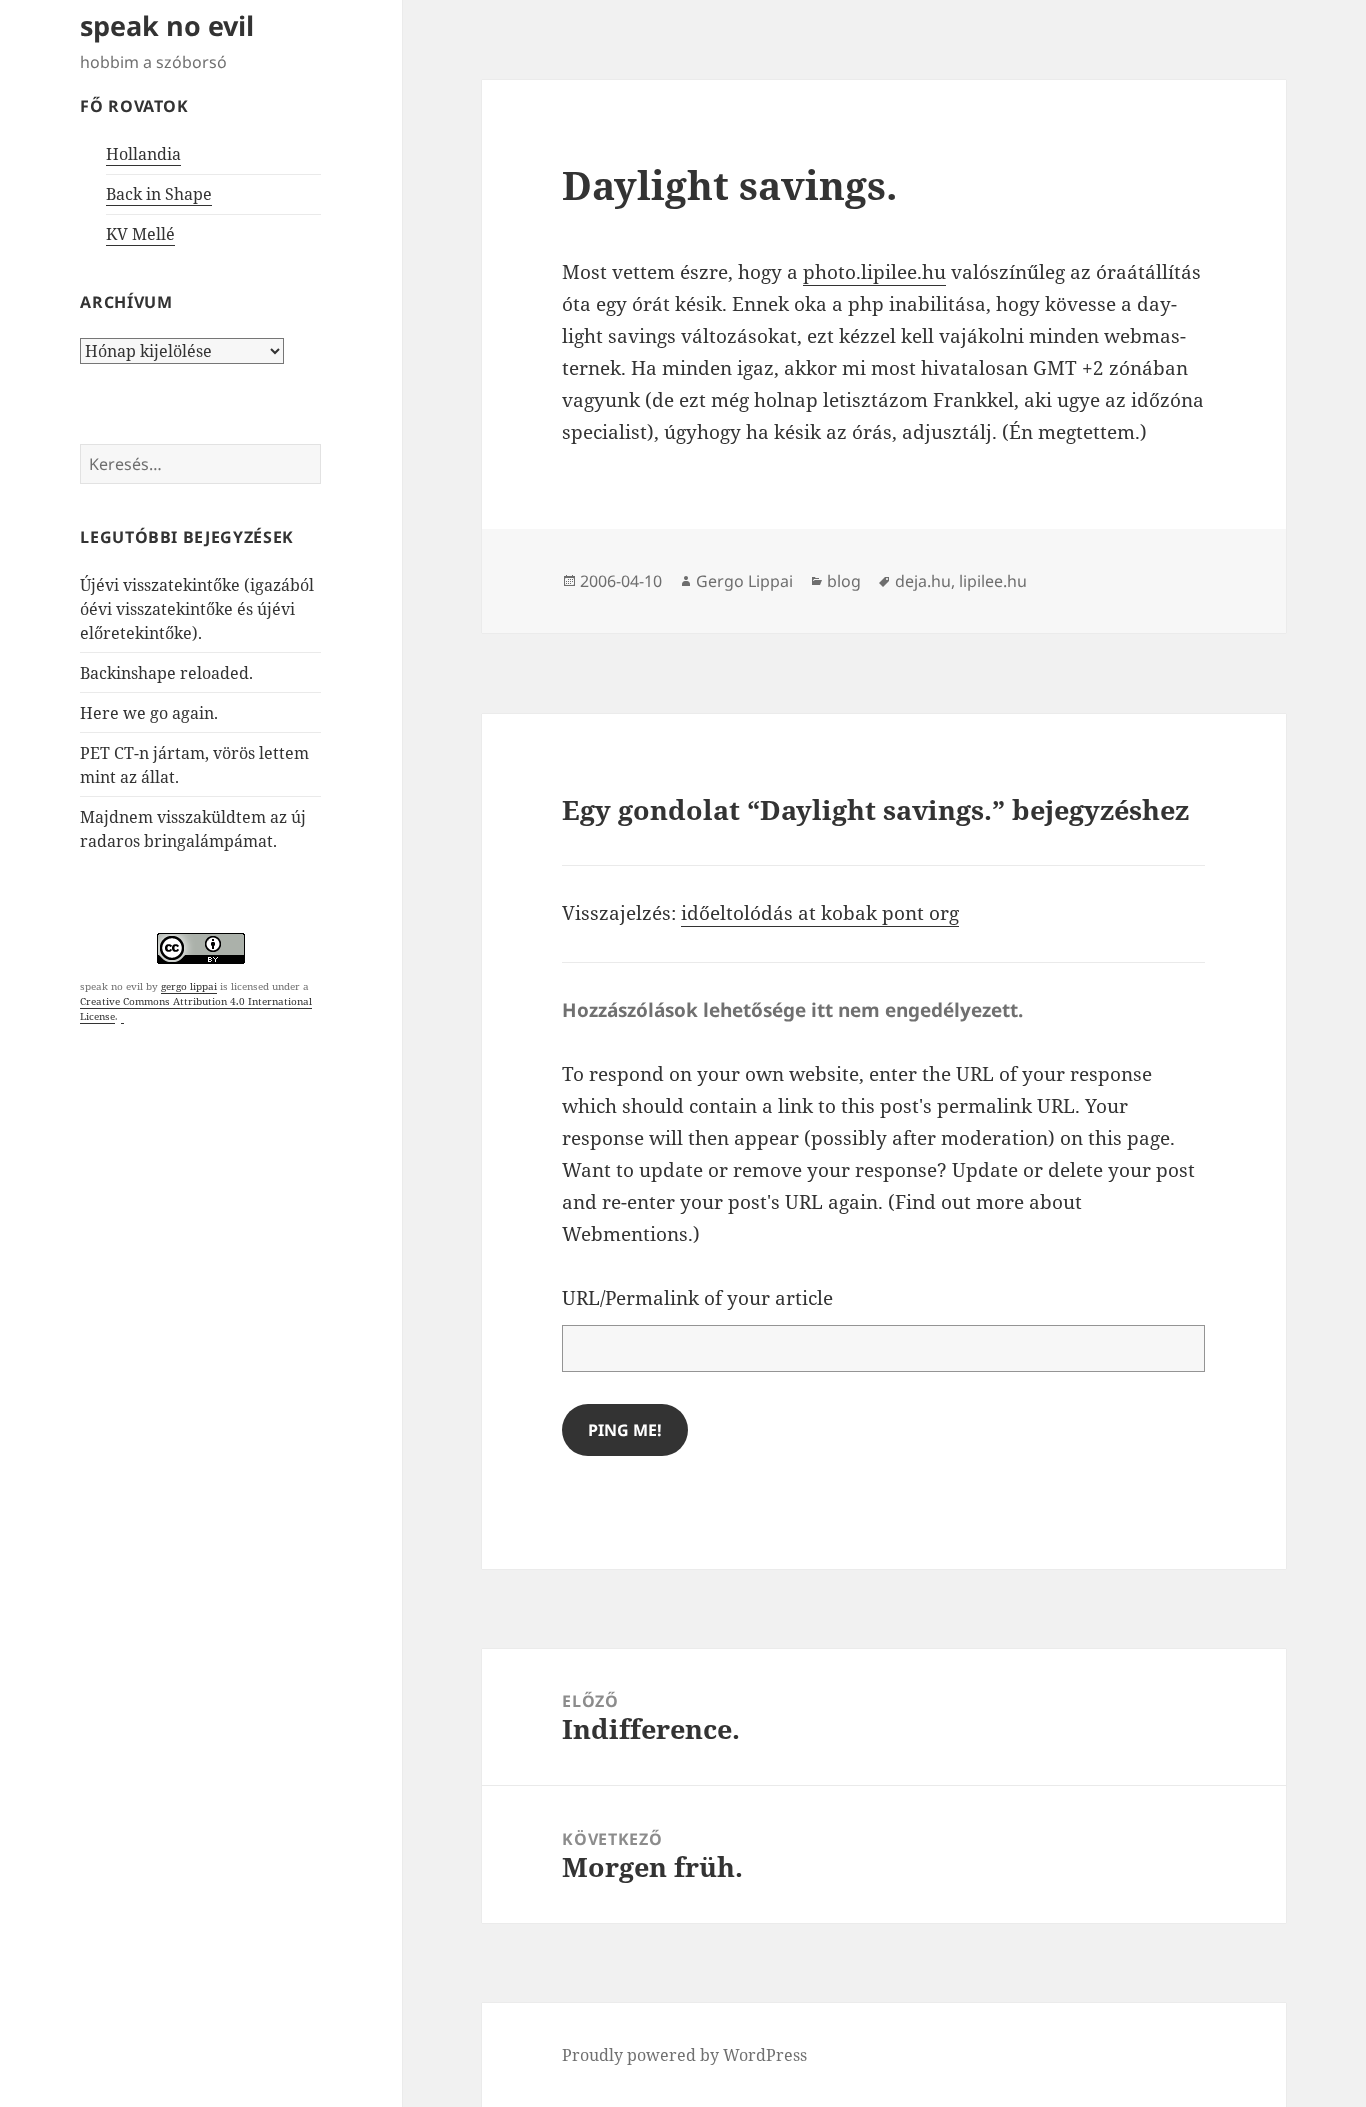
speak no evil (167, 25)
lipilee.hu (993, 581)
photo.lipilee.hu (874, 272)
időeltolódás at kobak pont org (820, 913)
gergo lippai (189, 986)
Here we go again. (149, 713)
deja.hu (923, 581)
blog (844, 581)
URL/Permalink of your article (697, 1298)
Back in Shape (159, 194)
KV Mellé (140, 234)
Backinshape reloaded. (166, 673)
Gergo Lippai (744, 581)
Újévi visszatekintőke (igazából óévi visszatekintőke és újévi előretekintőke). (197, 609)
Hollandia (143, 154)
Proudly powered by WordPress (684, 2055)
